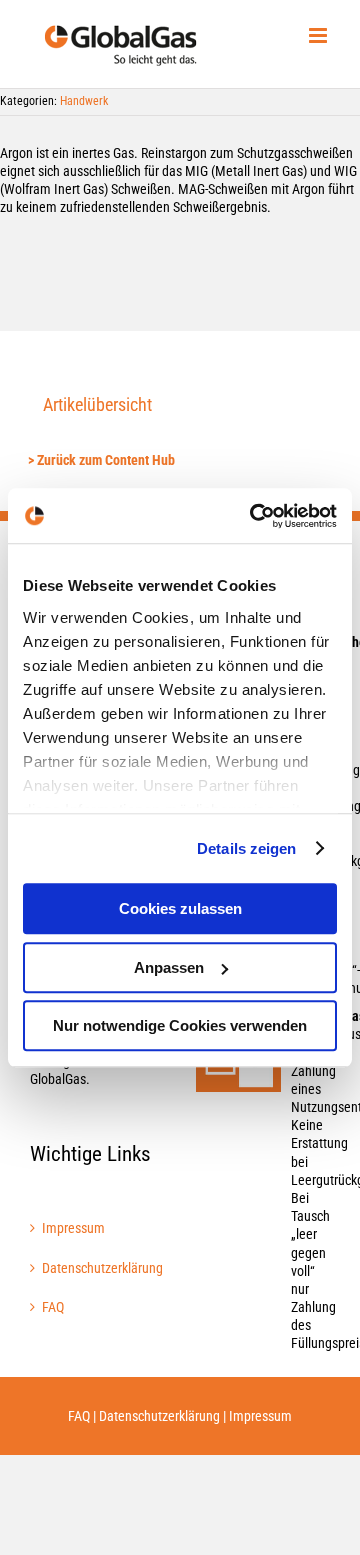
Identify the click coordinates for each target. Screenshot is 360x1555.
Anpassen (169, 967)
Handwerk (84, 101)
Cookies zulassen (180, 908)
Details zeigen (246, 848)
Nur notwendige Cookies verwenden (180, 1025)
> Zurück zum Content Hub (101, 460)
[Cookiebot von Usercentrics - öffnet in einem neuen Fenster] (254, 516)
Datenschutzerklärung (98, 1268)
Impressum (73, 1228)
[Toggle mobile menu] (319, 35)
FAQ (53, 1307)
